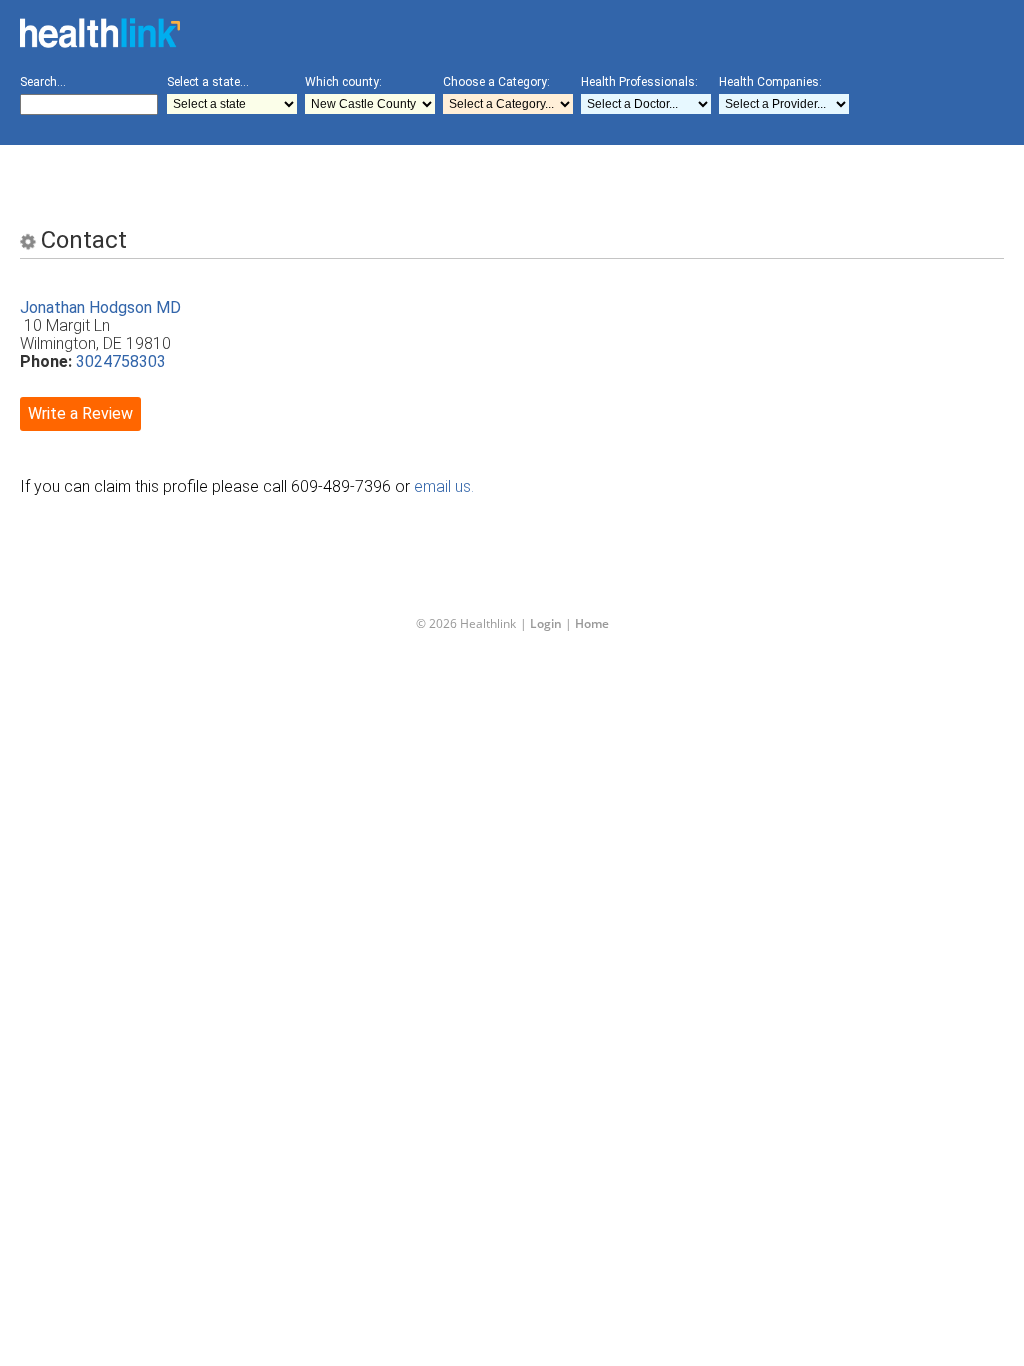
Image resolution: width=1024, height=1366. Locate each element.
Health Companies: (770, 82)
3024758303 (121, 361)
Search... (43, 82)
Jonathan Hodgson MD (100, 307)
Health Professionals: (639, 82)
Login (546, 623)
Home (592, 623)
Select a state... (208, 82)
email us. (444, 486)
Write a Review (80, 413)
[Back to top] (496, 1310)
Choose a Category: (496, 82)
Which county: (343, 82)
